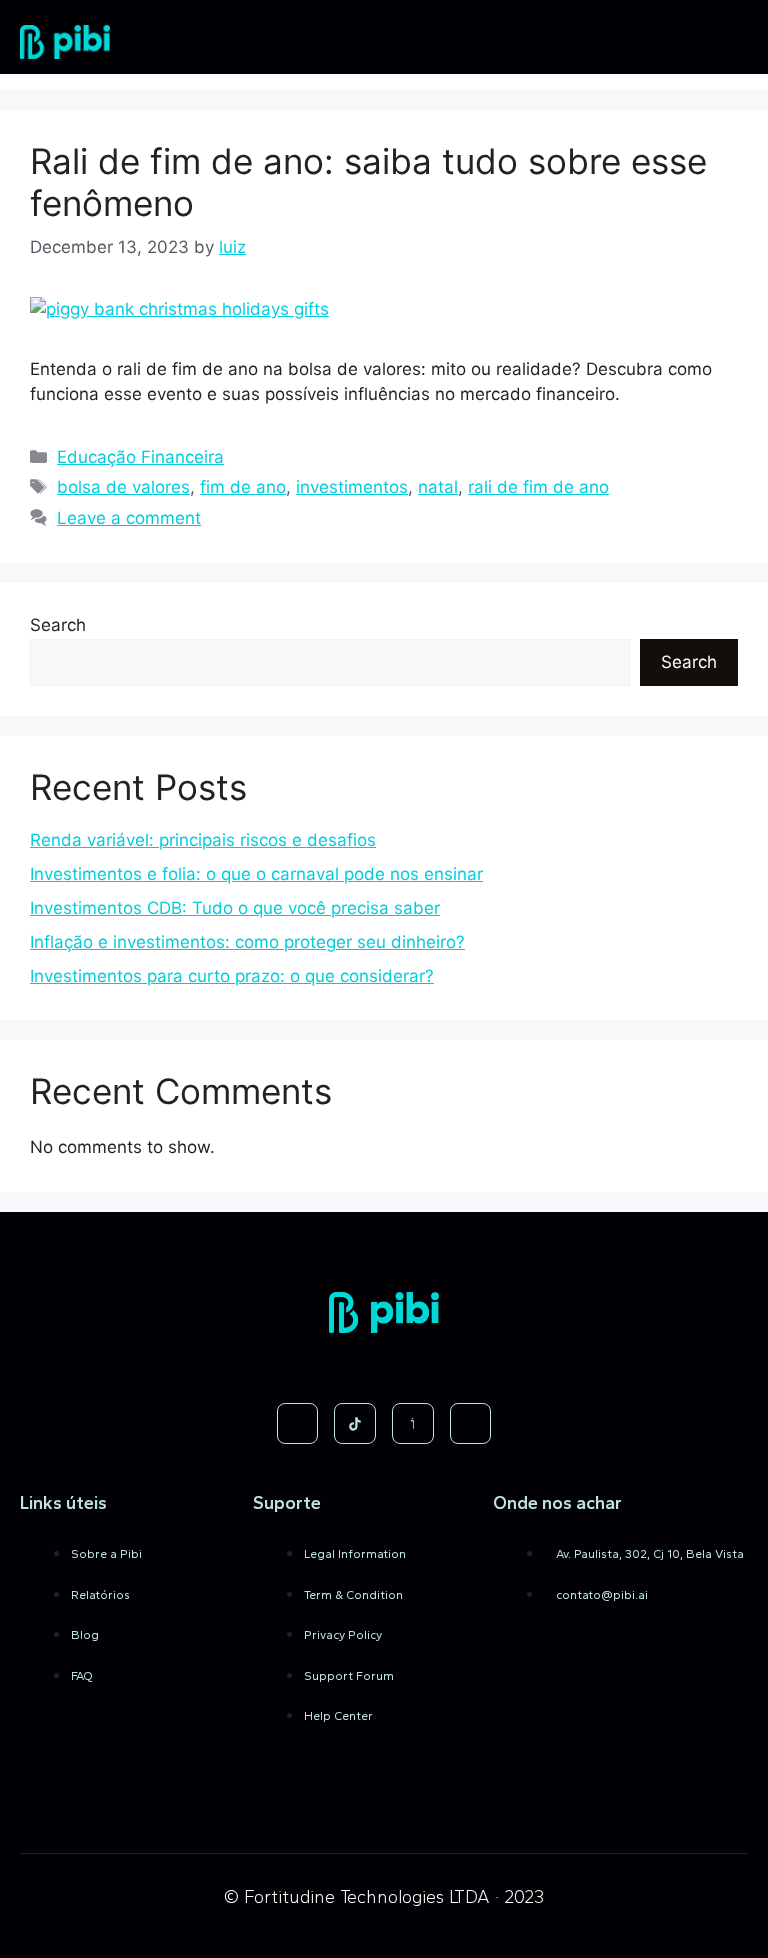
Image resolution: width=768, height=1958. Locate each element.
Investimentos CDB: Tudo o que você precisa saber (235, 908)
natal (438, 487)
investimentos (352, 487)
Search (58, 625)
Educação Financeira (140, 457)
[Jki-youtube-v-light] (413, 1424)
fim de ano (243, 487)
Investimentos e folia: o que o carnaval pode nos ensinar (256, 874)
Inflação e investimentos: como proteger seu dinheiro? (247, 942)
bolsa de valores (123, 487)
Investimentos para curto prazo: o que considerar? (232, 976)
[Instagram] (298, 1424)
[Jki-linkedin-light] (471, 1424)
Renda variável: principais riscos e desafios (203, 840)
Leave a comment (129, 518)
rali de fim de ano (538, 487)
